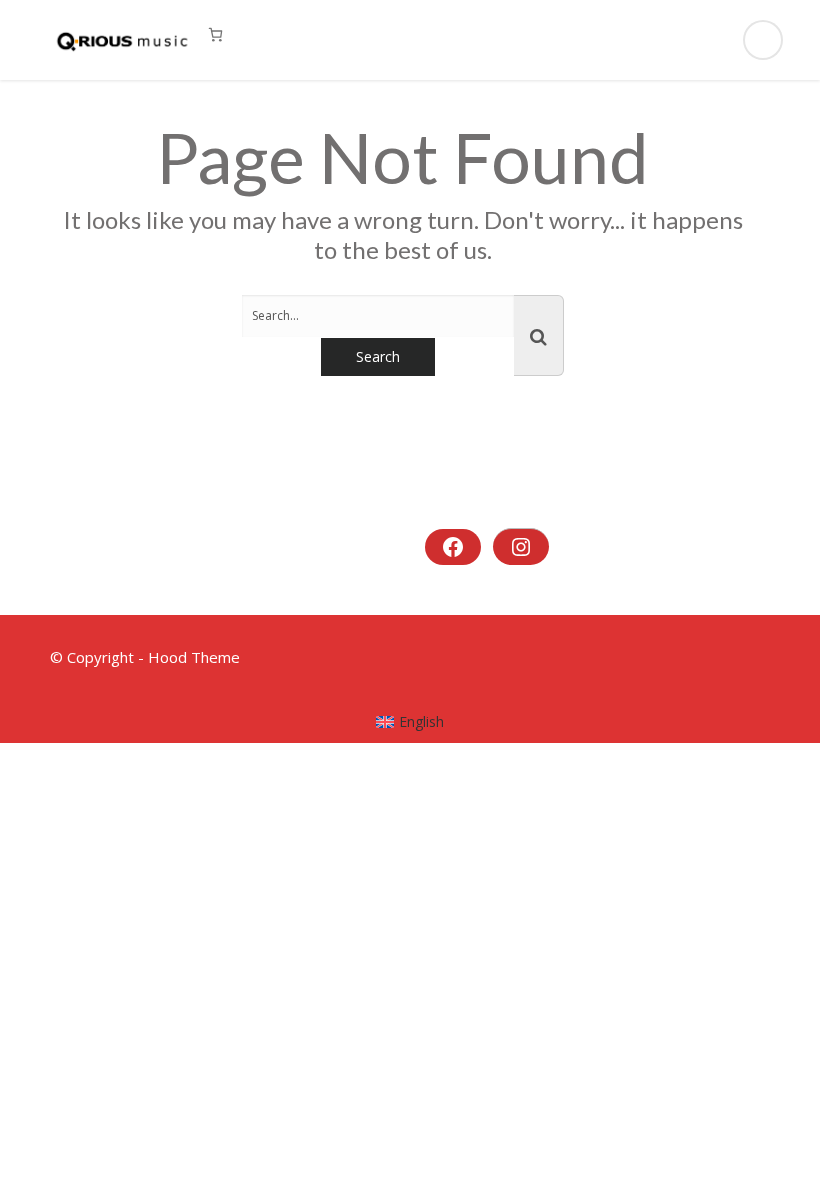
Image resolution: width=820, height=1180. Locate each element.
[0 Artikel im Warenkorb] (215, 34)
